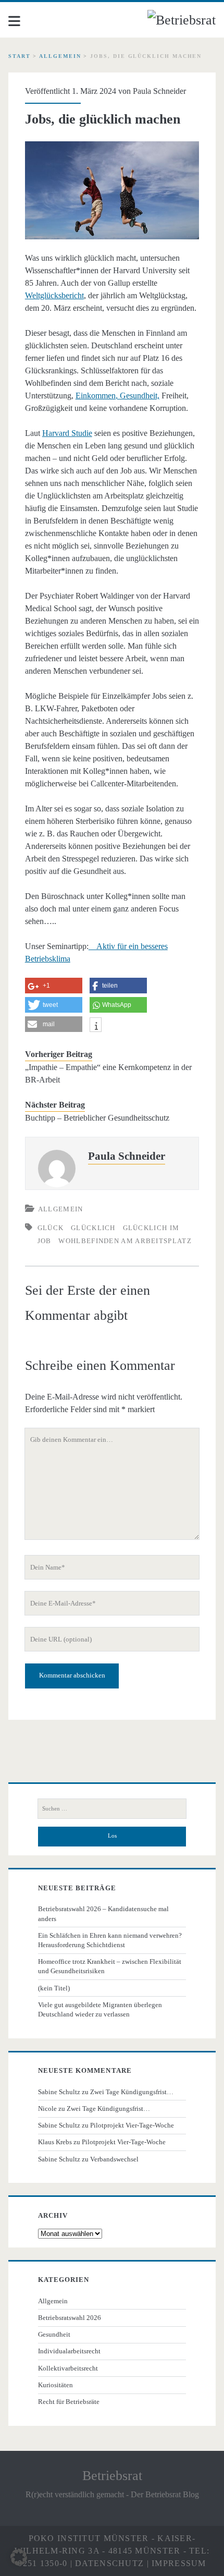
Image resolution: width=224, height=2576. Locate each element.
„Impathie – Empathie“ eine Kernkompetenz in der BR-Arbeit (108, 1073)
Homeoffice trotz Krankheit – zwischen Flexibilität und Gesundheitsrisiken (110, 1966)
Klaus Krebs (55, 2142)
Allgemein (60, 56)
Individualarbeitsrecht (69, 2351)
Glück (51, 1228)
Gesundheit (54, 2334)
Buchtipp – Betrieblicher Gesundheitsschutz (97, 1118)
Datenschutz (109, 2563)
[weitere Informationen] (96, 1026)
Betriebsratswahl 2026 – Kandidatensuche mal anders (103, 1913)
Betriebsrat (112, 2476)
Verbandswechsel (114, 2159)
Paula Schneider (159, 91)
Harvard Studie (67, 433)
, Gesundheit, (138, 396)
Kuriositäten (55, 2385)
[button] (19, 2557)
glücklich (93, 1228)
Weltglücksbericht (54, 295)
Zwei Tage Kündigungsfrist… (132, 2092)
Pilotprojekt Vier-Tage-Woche (132, 2125)
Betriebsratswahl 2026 (70, 2318)
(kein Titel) (54, 1988)
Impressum (179, 2563)
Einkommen (96, 396)
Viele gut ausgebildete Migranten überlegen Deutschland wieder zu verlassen (100, 2009)
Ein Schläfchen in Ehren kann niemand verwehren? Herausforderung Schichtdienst (110, 1940)
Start (20, 56)
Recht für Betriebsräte (69, 2402)
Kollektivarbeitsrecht (68, 2368)
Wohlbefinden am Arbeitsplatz (125, 1241)
